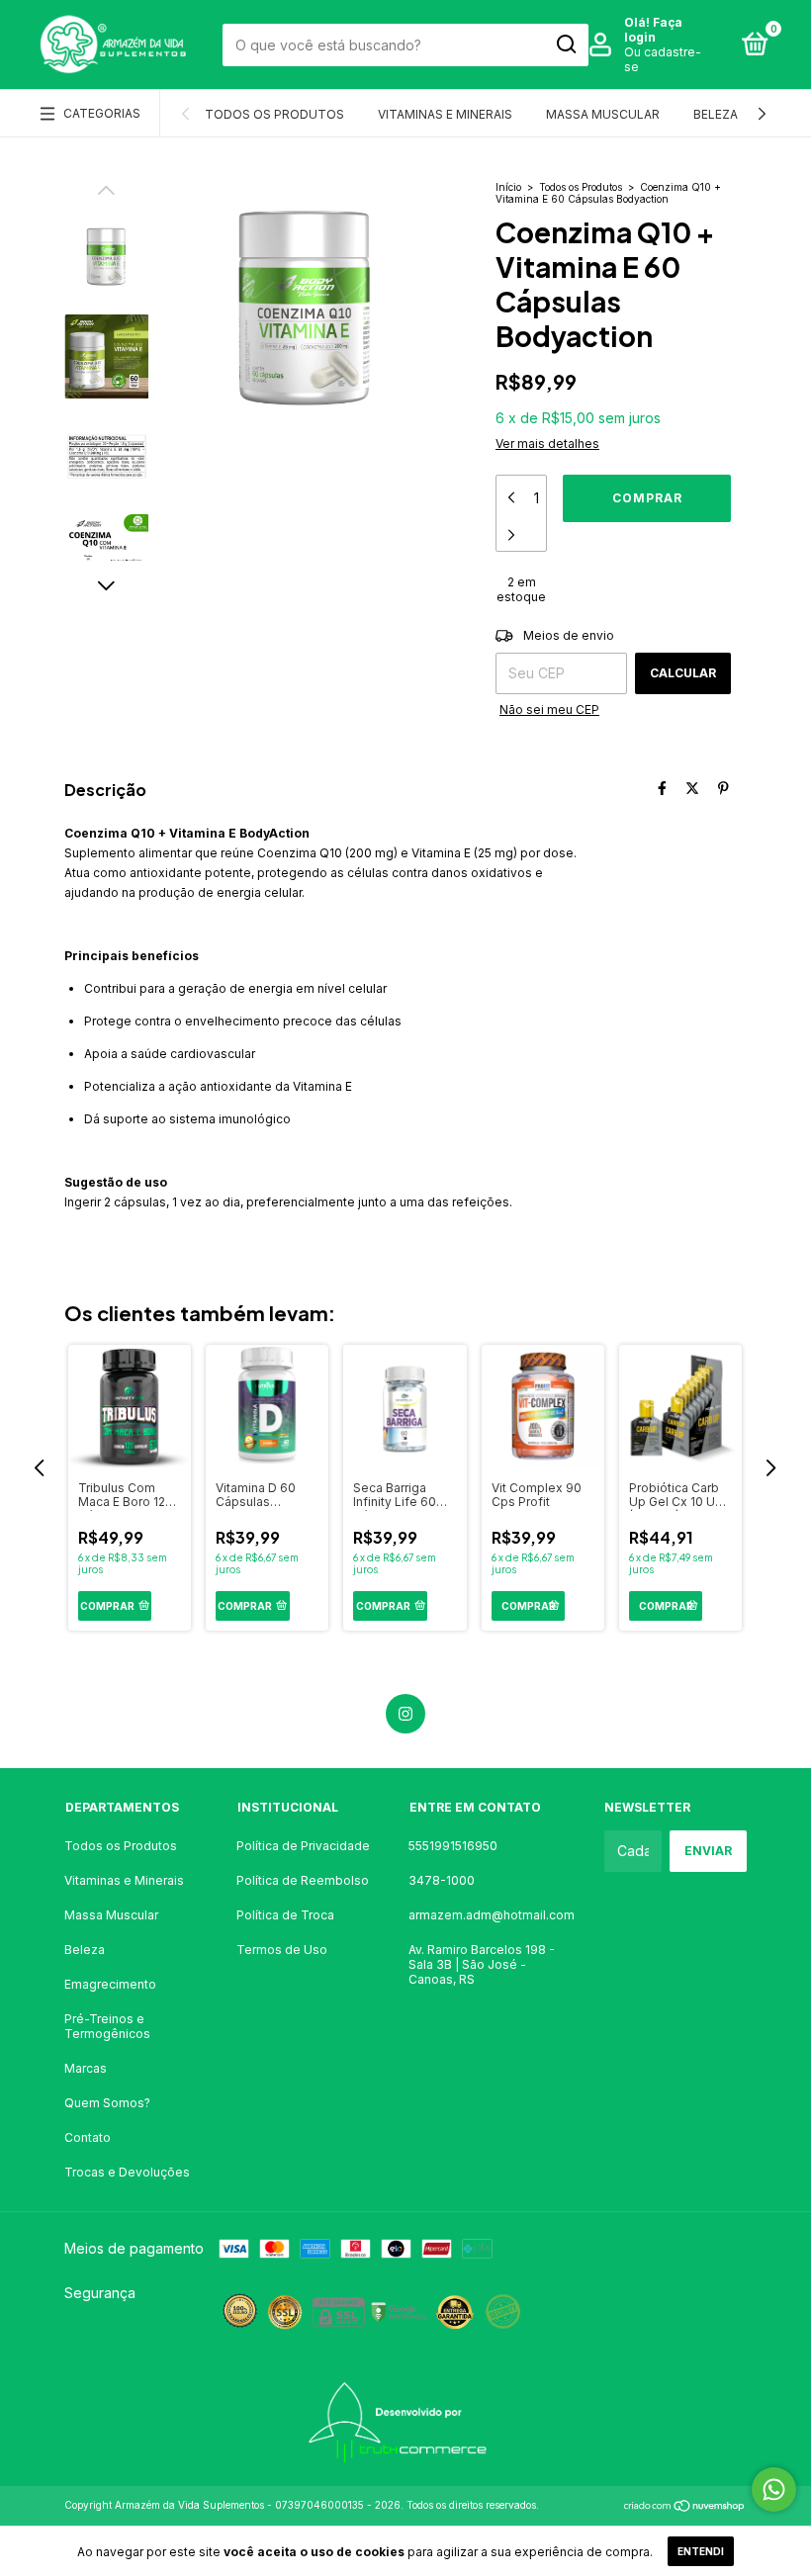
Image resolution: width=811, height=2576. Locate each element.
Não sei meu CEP (549, 710)
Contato (88, 2137)
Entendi (701, 2551)
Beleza (716, 114)
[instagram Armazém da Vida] (405, 1714)
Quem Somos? (107, 2103)
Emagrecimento (110, 1984)
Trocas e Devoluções (127, 2172)
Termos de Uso (282, 1950)
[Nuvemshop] (685, 2507)
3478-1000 (442, 1880)
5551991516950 (453, 1846)
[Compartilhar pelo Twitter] (692, 788)
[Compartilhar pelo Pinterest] (723, 788)
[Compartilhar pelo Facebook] (662, 788)
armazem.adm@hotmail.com (492, 1915)
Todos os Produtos (274, 114)
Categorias (102, 113)
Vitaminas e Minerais (445, 114)
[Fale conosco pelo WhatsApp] (774, 2489)
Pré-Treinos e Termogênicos (107, 2026)
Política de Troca (285, 1915)
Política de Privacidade (303, 1846)
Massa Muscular (603, 114)
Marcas (86, 2068)
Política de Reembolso (303, 1880)
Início (508, 187)
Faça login (653, 30)
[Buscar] (565, 44)
